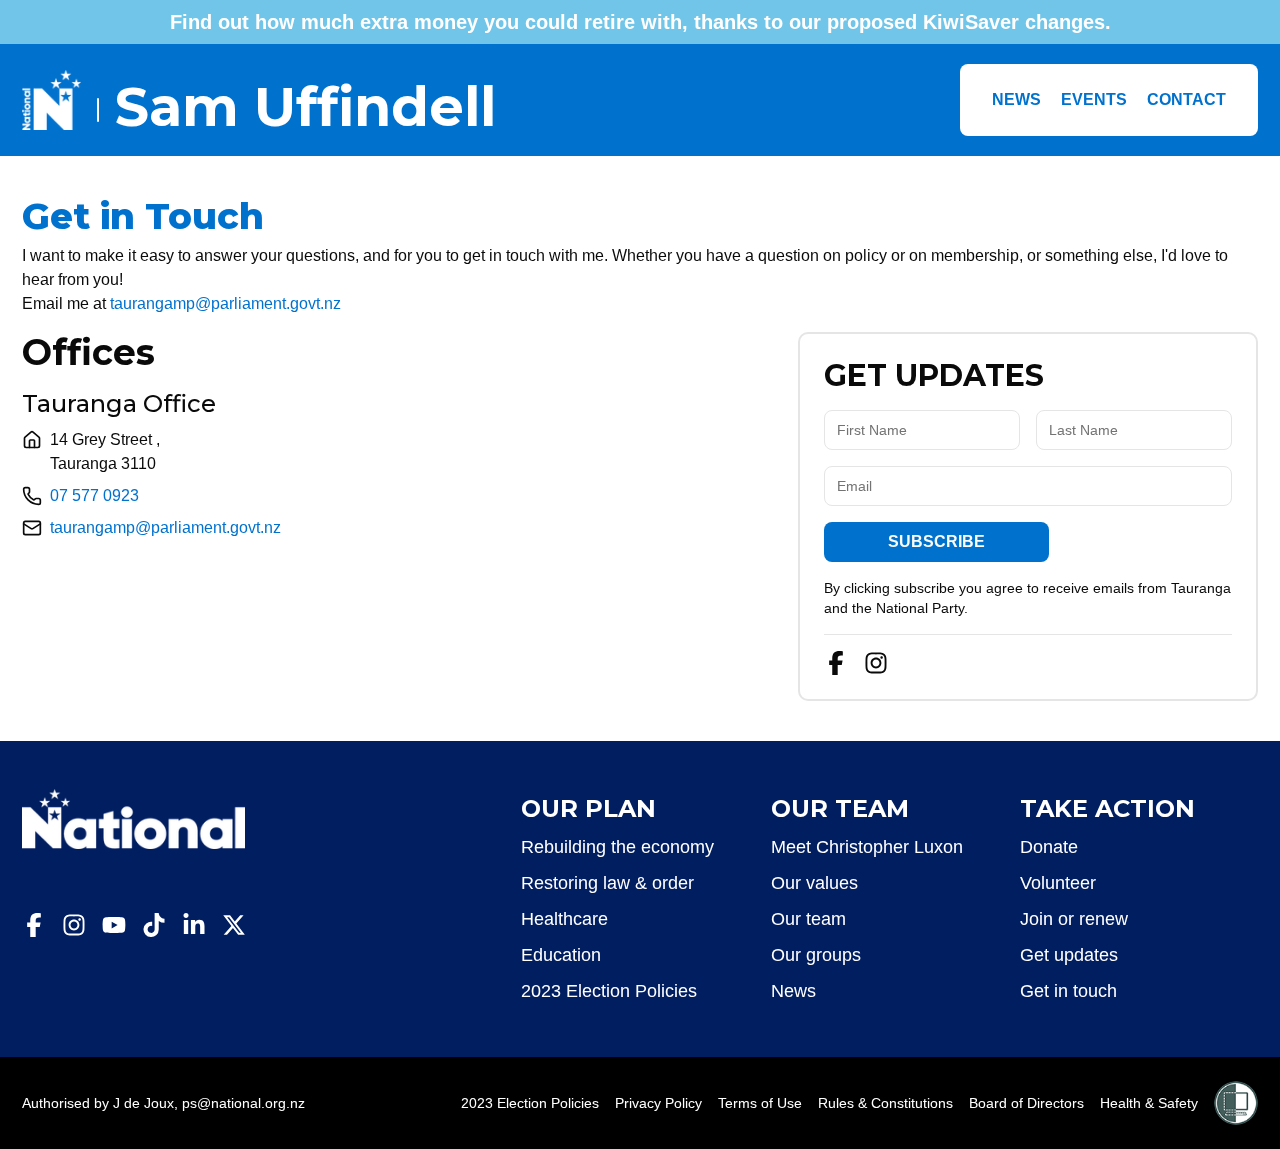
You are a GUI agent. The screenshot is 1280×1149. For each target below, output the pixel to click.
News (1016, 99)
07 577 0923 (94, 495)
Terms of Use (760, 1103)
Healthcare (564, 919)
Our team (808, 919)
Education (561, 955)
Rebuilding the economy (617, 847)
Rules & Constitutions (885, 1103)
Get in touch (1068, 991)
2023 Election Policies (609, 991)
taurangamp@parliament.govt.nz (225, 303)
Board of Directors (1026, 1103)
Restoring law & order (607, 883)
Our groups (816, 955)
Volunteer (1058, 883)
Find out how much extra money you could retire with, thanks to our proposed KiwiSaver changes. (640, 22)
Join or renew (1074, 919)
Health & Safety (1149, 1103)
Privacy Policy (658, 1103)
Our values (814, 883)
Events (1094, 99)
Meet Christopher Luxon (867, 847)
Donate (1049, 847)
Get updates (1069, 955)
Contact (1186, 99)
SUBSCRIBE (936, 541)
